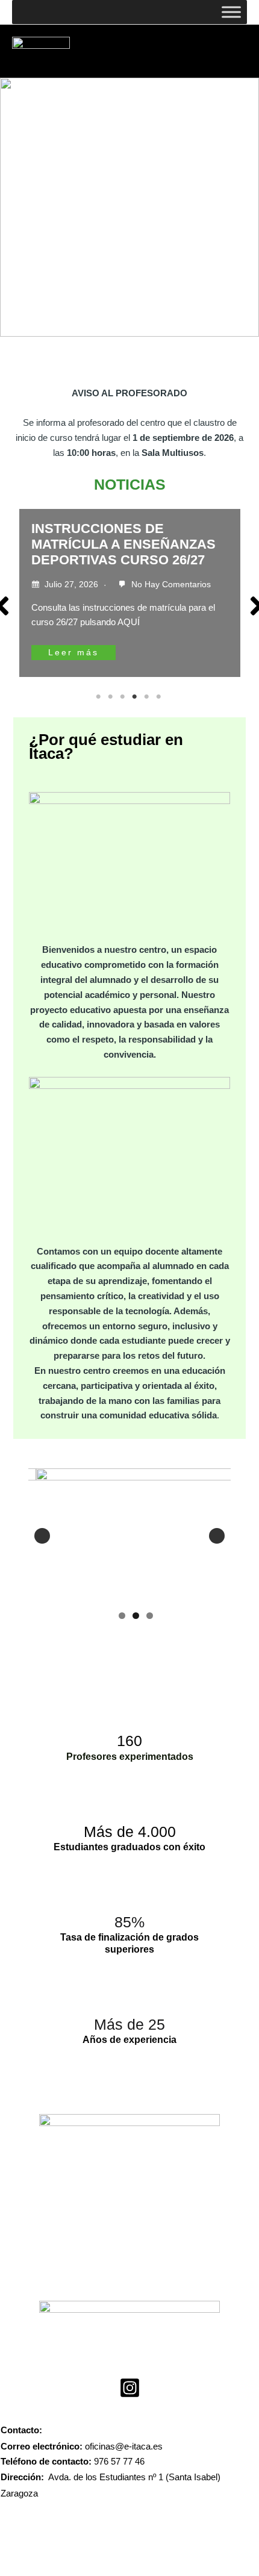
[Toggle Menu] (231, 12)
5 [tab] (148, 697)
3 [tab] (123, 697)
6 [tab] (160, 697)
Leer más (73, 653)
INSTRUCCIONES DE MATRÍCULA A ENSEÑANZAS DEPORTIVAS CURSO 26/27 (123, 544)
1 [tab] (99, 697)
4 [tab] (136, 697)
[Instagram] (130, 2388)
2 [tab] (111, 697)
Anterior (42, 1536)
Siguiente (217, 1536)
